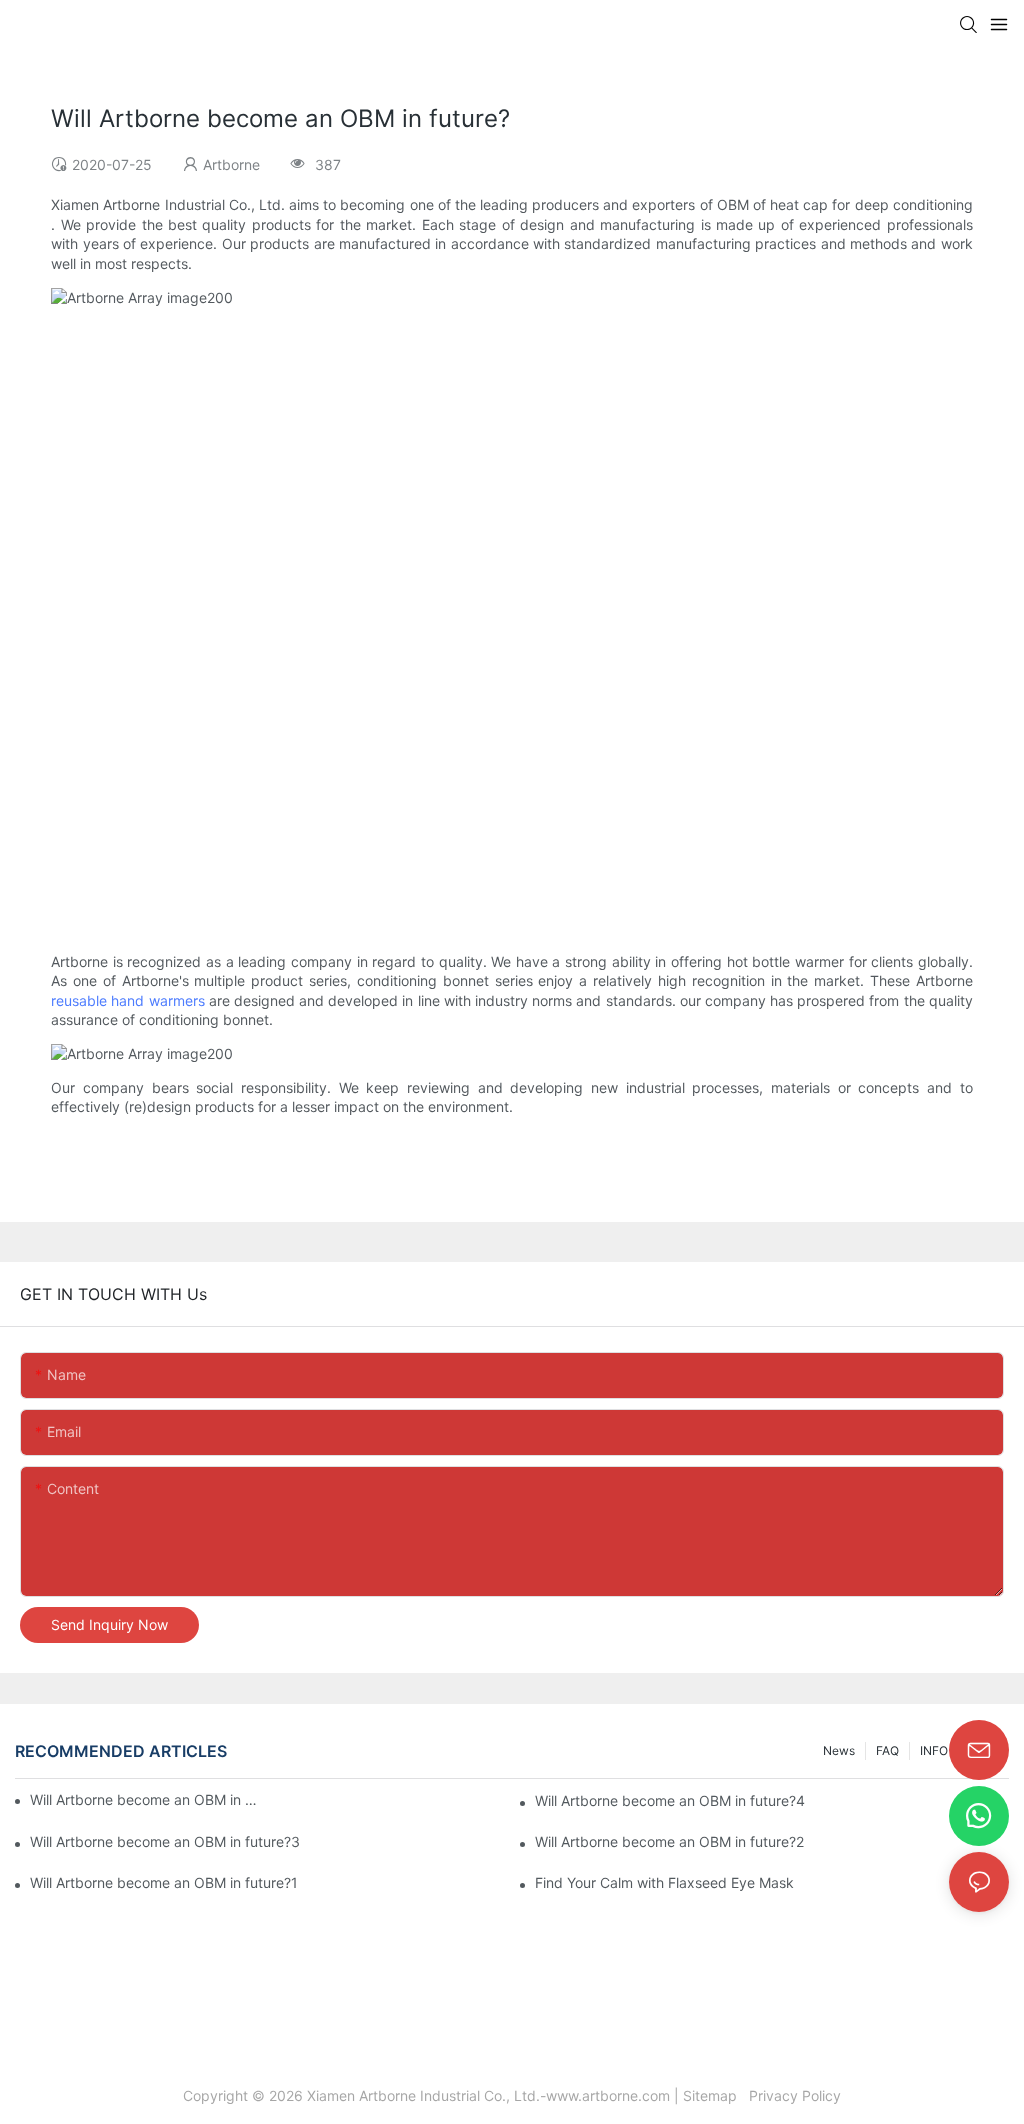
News (839, 1750)
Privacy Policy (793, 2095)
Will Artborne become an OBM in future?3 (165, 1841)
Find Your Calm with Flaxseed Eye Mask (664, 1882)
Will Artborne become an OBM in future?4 (670, 1800)
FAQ (887, 1750)
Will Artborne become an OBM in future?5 (144, 1799)
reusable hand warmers (127, 1000)
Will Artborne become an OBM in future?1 (164, 1882)
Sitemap (714, 2095)
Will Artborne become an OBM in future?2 (669, 1841)
